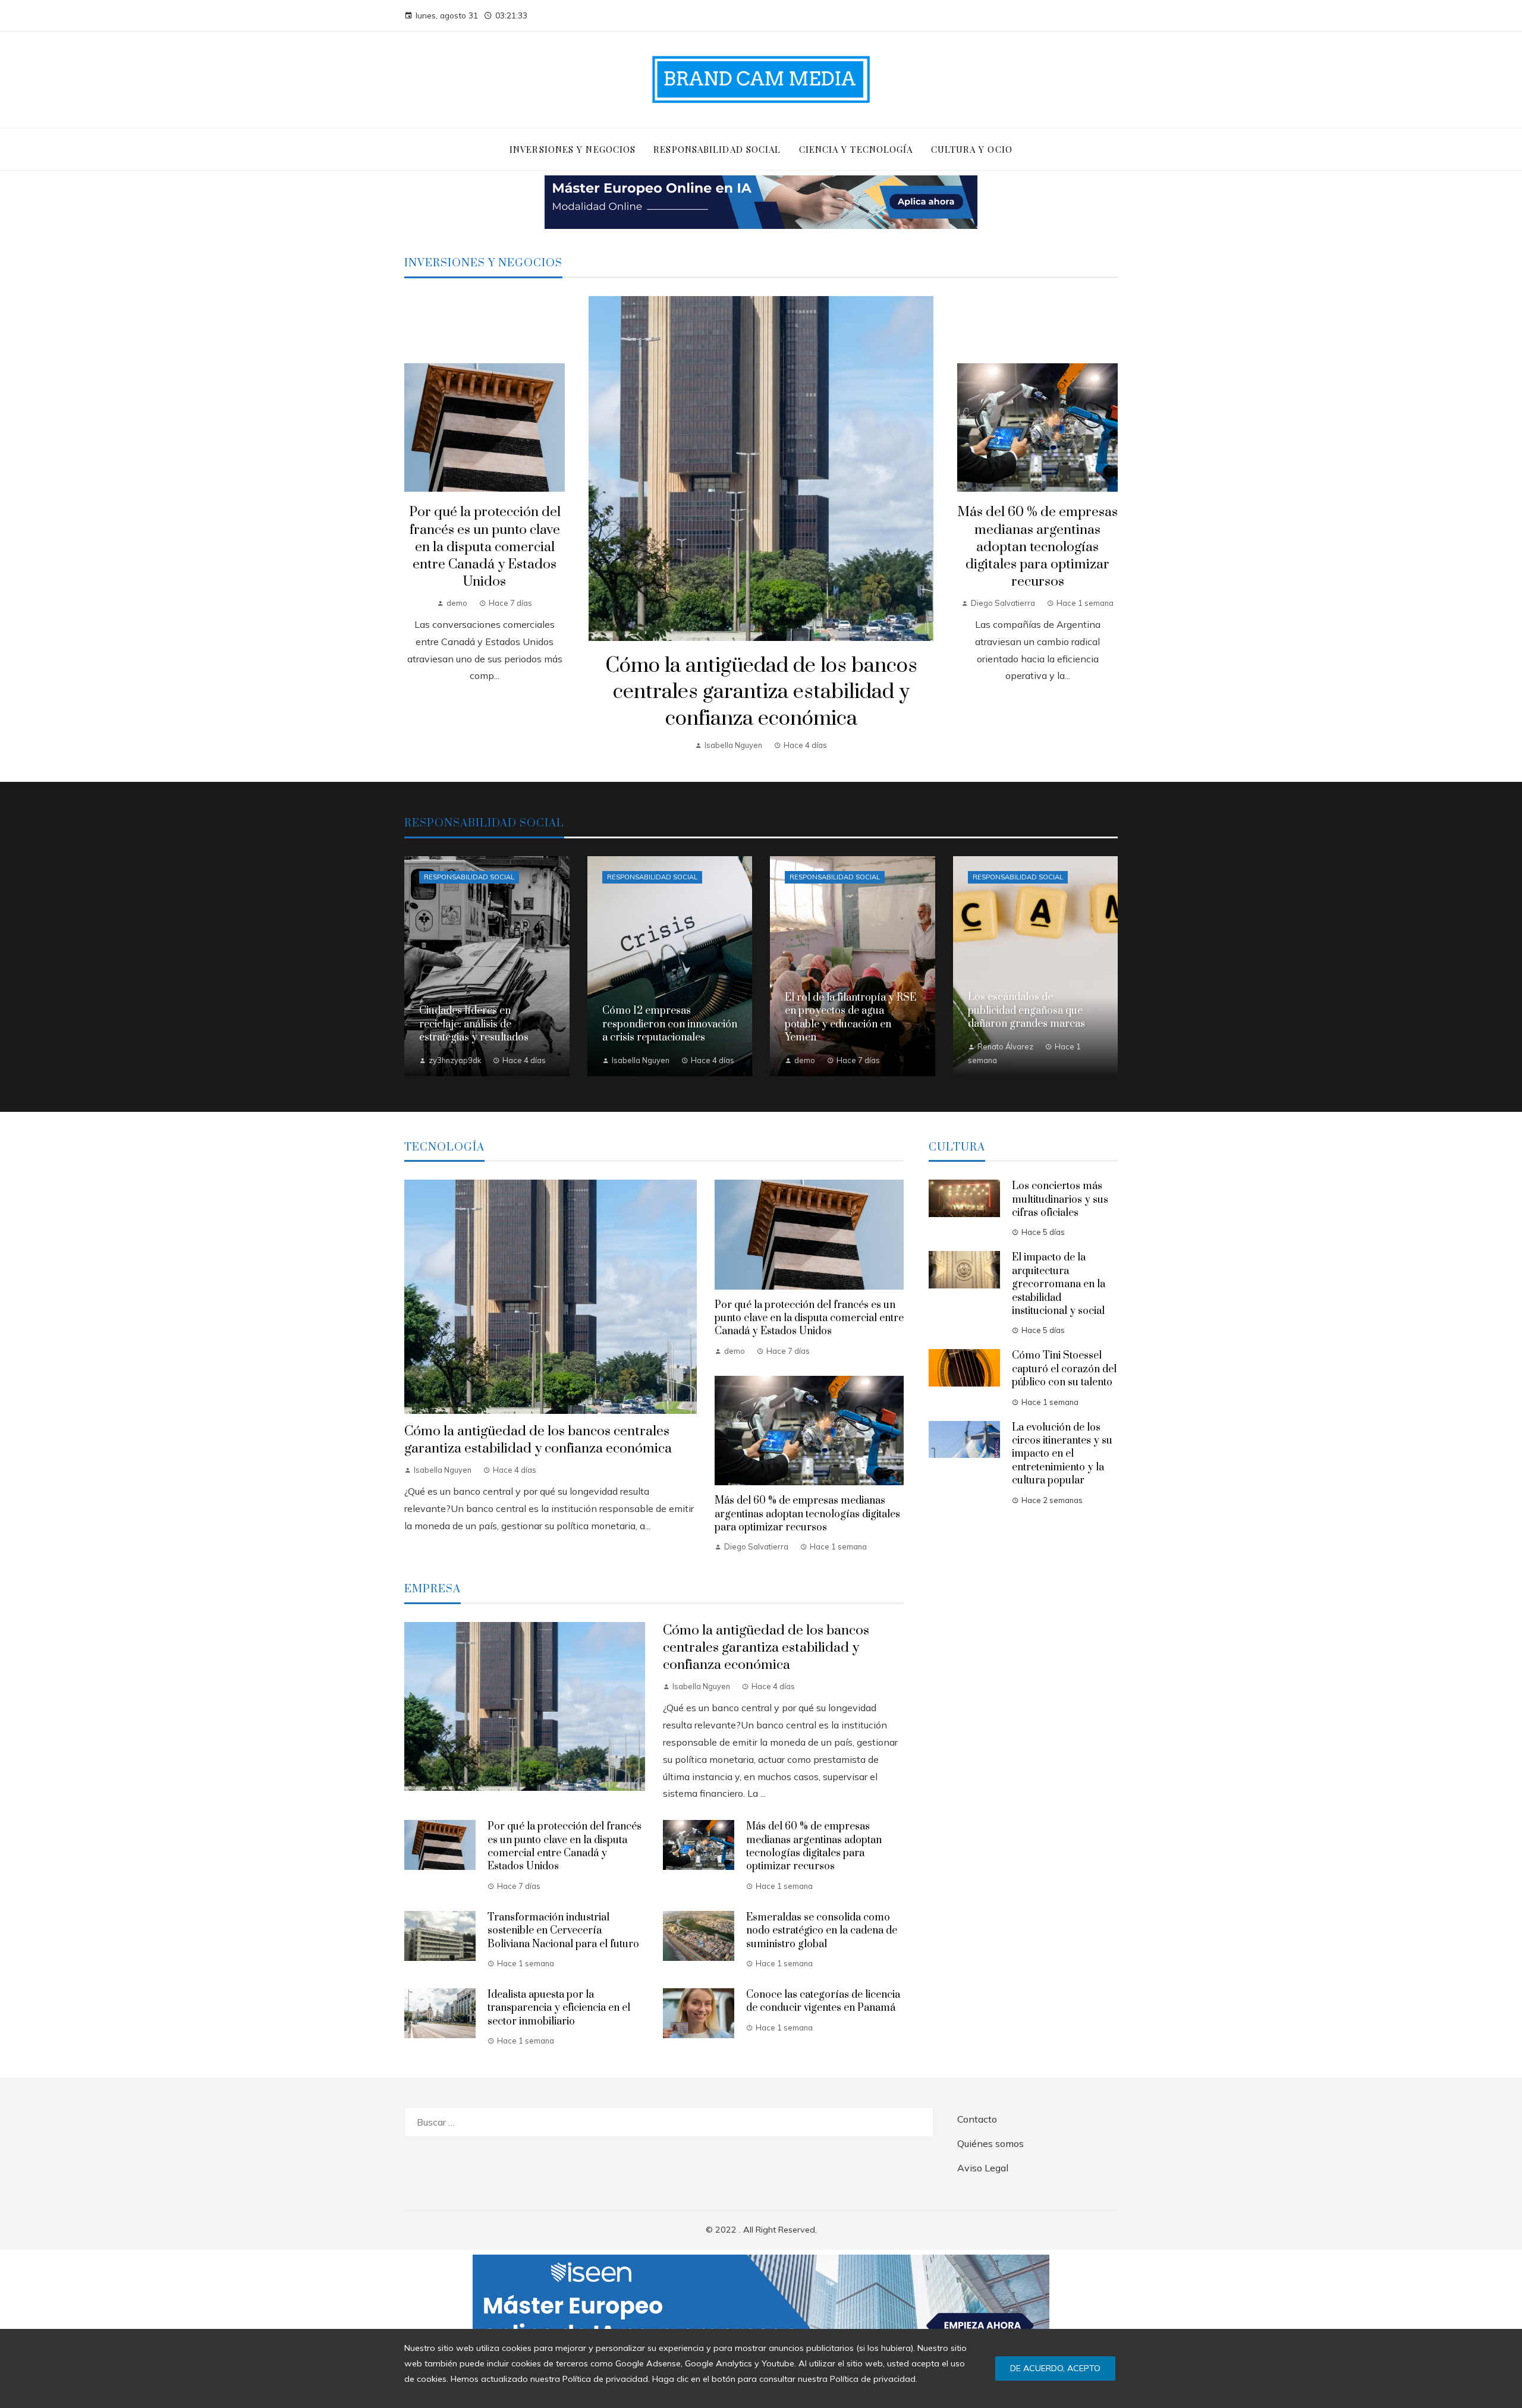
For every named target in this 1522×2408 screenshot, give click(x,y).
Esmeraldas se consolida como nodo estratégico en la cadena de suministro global (822, 1931)
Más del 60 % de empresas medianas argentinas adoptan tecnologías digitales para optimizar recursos (1037, 547)
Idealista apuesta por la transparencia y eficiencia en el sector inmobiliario (559, 2008)
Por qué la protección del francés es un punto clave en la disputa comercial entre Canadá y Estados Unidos (485, 547)
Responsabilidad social (469, 877)
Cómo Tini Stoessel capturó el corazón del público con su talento (1064, 1369)
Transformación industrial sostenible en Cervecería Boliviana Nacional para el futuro (563, 1931)
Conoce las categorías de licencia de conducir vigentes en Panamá (823, 2001)
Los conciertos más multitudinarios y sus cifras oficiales (1060, 1200)
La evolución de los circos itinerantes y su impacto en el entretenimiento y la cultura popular (1062, 1454)
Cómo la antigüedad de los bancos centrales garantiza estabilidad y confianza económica (761, 693)
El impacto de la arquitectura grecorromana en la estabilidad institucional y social (1059, 1284)
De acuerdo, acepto (1055, 2368)
